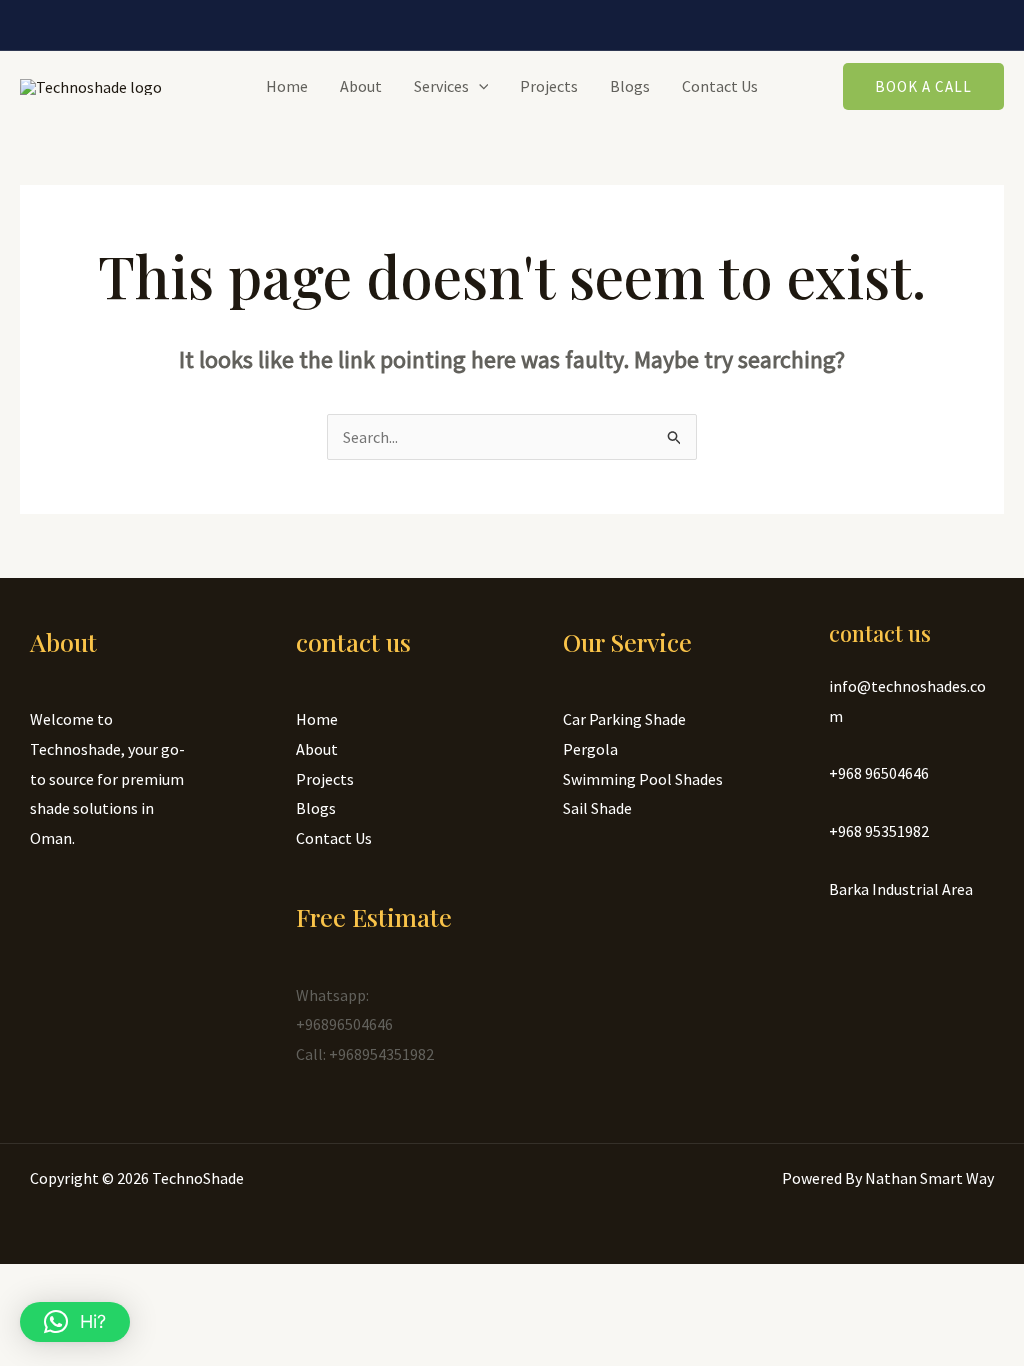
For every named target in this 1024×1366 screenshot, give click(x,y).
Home (287, 86)
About (361, 86)
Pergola (590, 749)
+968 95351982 (879, 831)
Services (441, 86)
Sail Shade (597, 808)
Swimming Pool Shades (643, 779)
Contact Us (720, 86)
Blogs (630, 86)
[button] (75, 1322)
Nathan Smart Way (929, 1178)
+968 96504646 (879, 773)
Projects (549, 86)
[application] (479, 86)
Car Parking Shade (624, 719)
